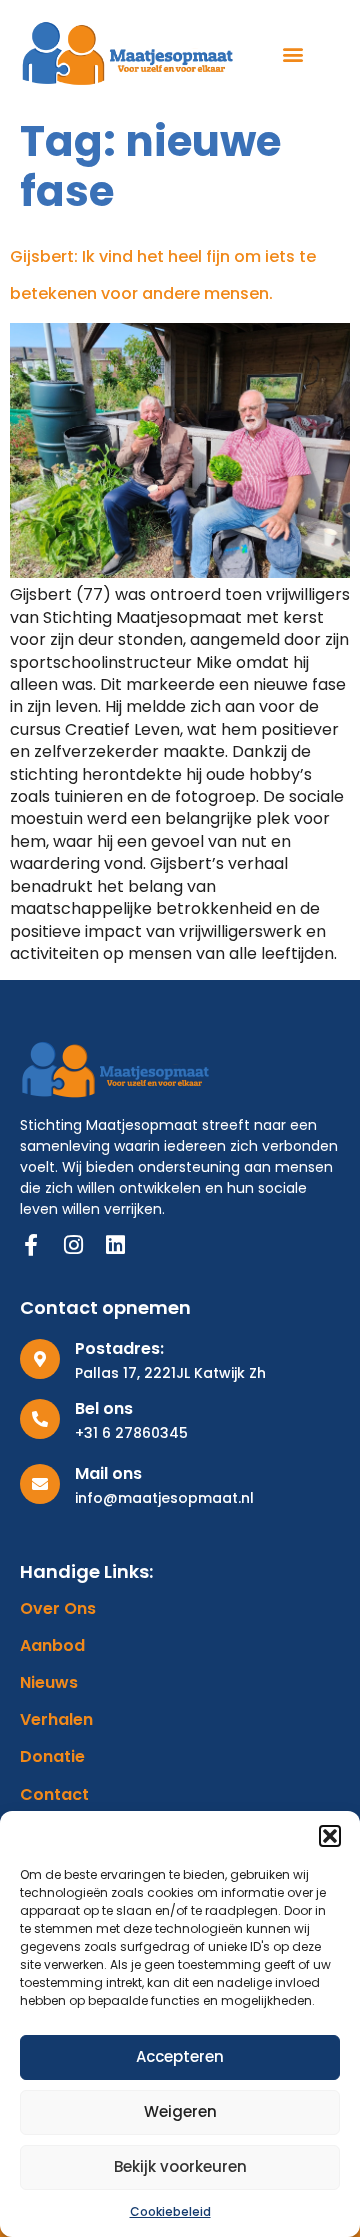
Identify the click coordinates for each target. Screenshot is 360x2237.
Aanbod (52, 1646)
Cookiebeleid (170, 2211)
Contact (54, 1795)
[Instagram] (73, 1245)
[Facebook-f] (31, 1245)
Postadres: (119, 1348)
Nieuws (49, 1683)
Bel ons (104, 1408)
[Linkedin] (115, 1245)
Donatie (52, 1757)
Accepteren (180, 2056)
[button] (330, 1836)
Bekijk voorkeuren (180, 2166)
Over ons (58, 1609)
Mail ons (108, 1473)
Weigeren (180, 2111)
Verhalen (56, 1720)
